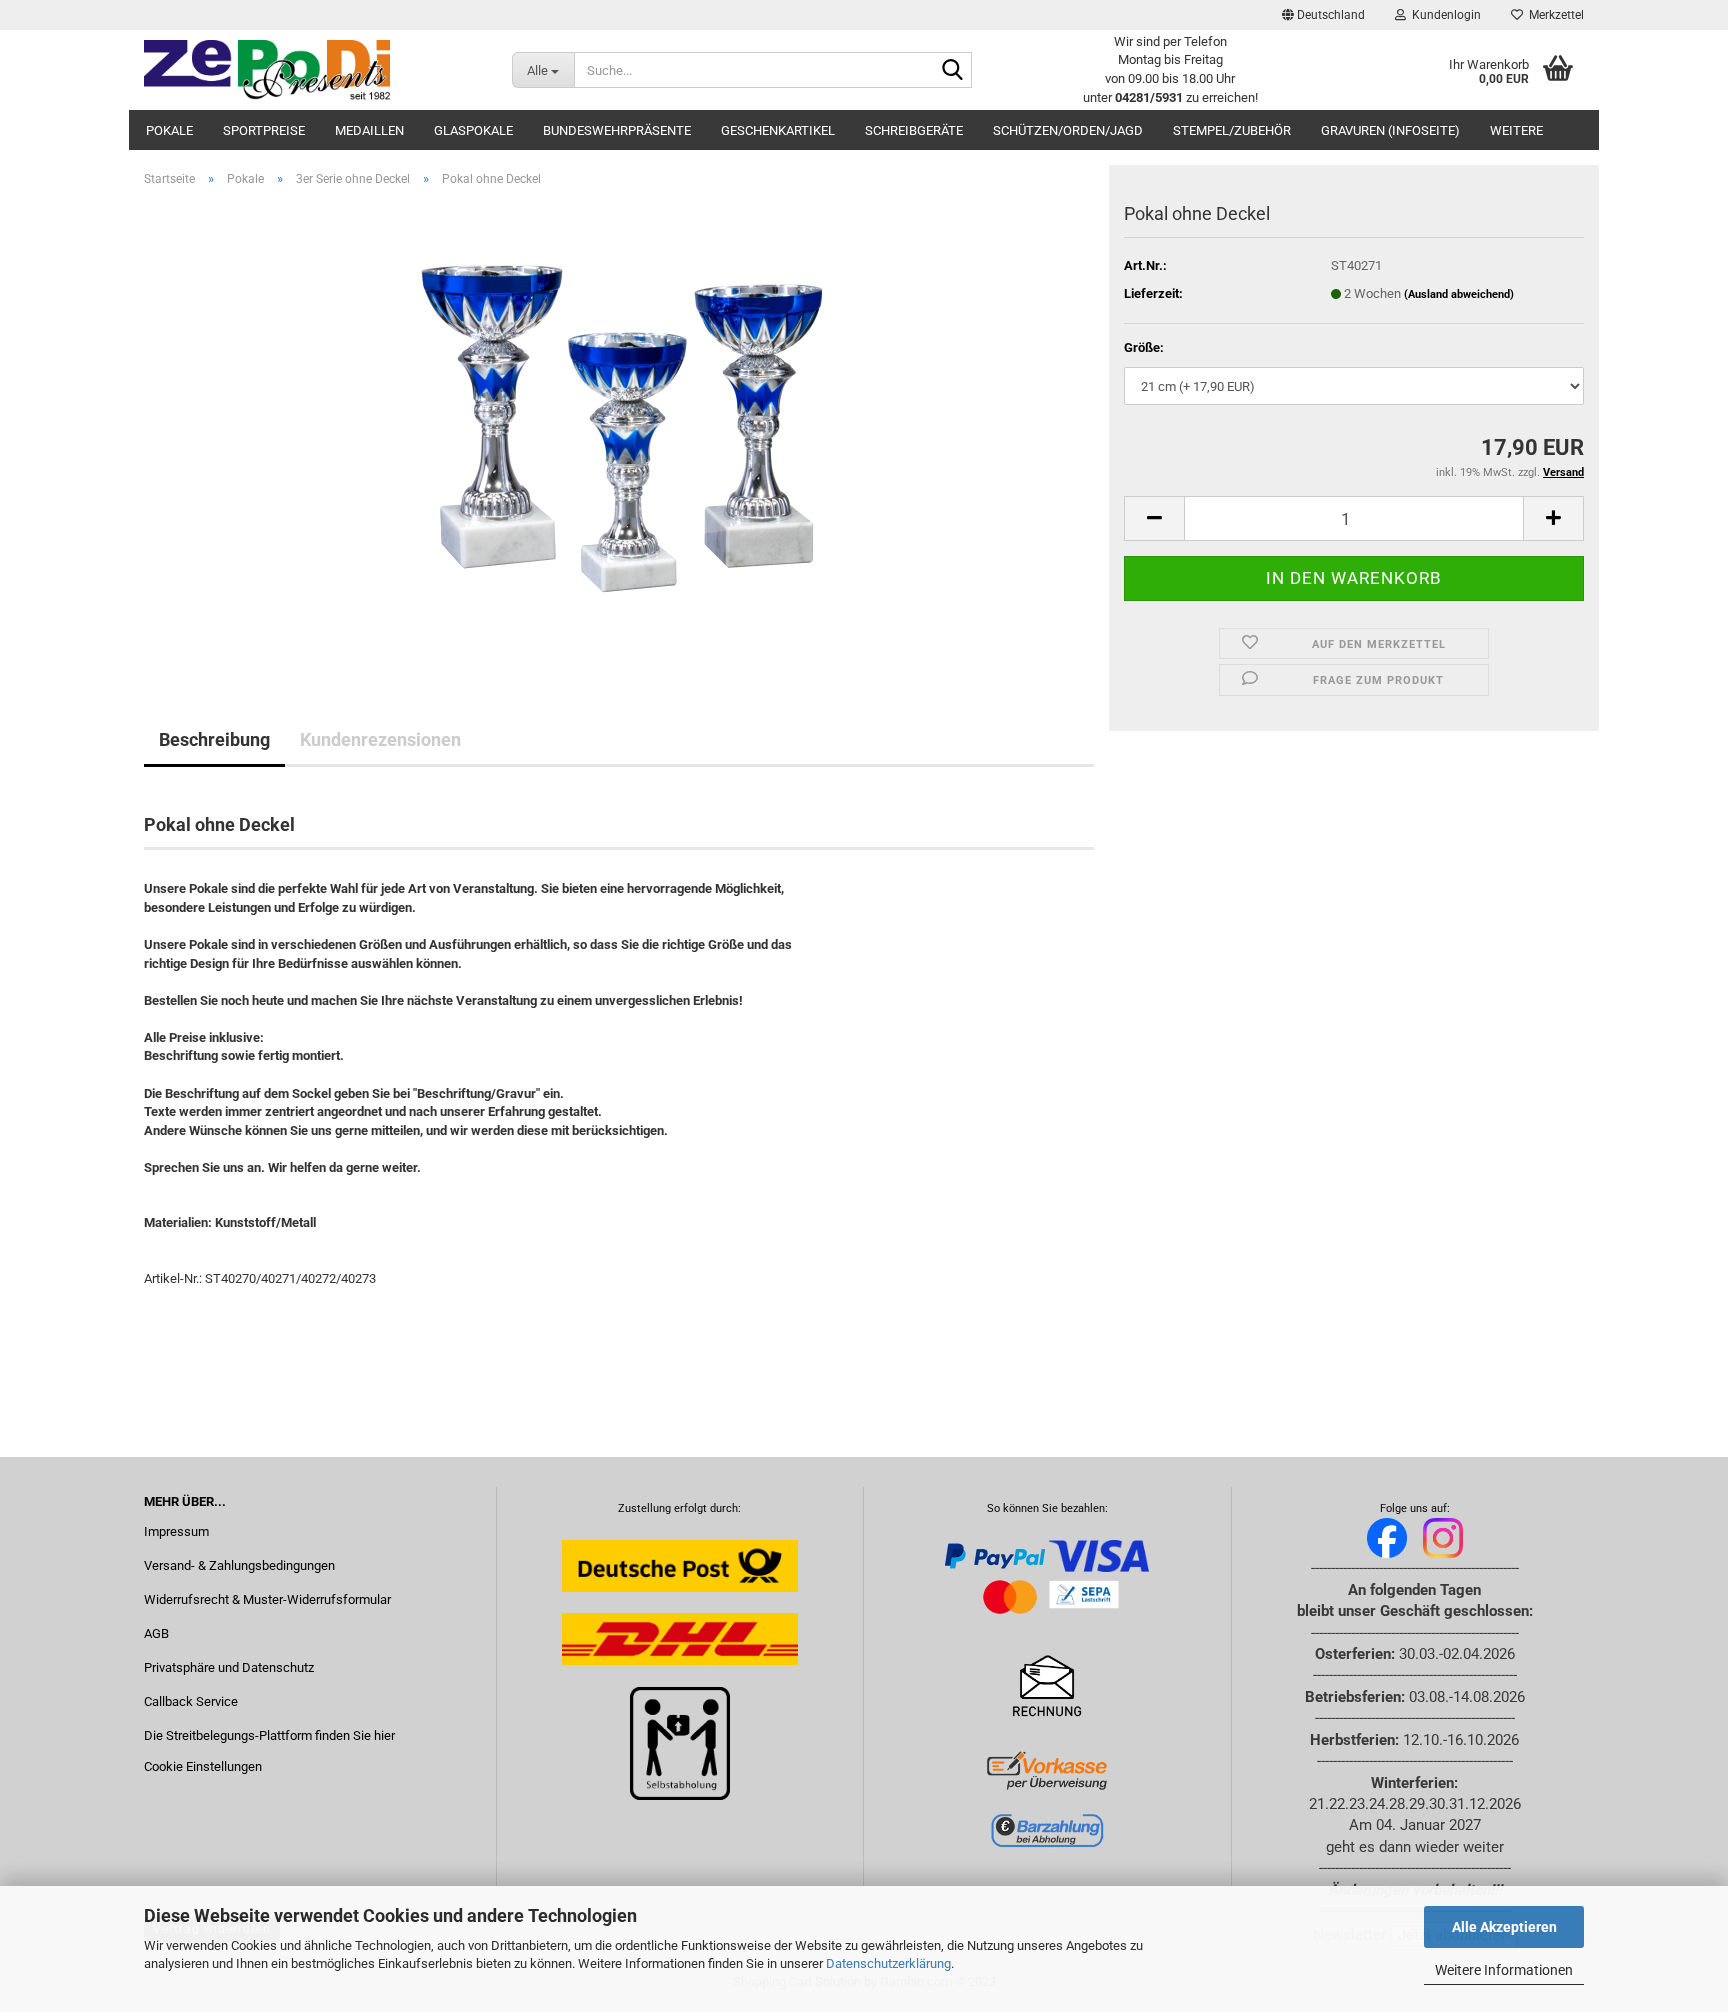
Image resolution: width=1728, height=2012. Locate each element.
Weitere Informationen (1504, 1970)
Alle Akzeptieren (1504, 1927)
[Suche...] (953, 71)
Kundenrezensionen (380, 739)
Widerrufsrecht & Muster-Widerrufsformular (267, 1599)
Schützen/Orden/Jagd (1068, 130)
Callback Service (191, 1701)
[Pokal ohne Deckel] (619, 427)
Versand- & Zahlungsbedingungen (239, 1565)
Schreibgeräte (914, 130)
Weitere (1516, 130)
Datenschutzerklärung (888, 1963)
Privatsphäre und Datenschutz (229, 1667)
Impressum (176, 1531)
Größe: (1144, 347)
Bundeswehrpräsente (617, 130)
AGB (156, 1633)
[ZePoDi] (313, 70)
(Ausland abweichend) (1459, 294)
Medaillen (369, 130)
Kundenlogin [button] (1443, 15)
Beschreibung (214, 739)
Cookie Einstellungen (203, 1766)
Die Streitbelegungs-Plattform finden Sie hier (269, 1735)
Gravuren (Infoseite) (1390, 130)
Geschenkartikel (778, 130)
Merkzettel (1553, 15)
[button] (1323, 15)
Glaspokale (473, 130)
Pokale (169, 130)
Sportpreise (264, 130)
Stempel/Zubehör (1232, 130)
